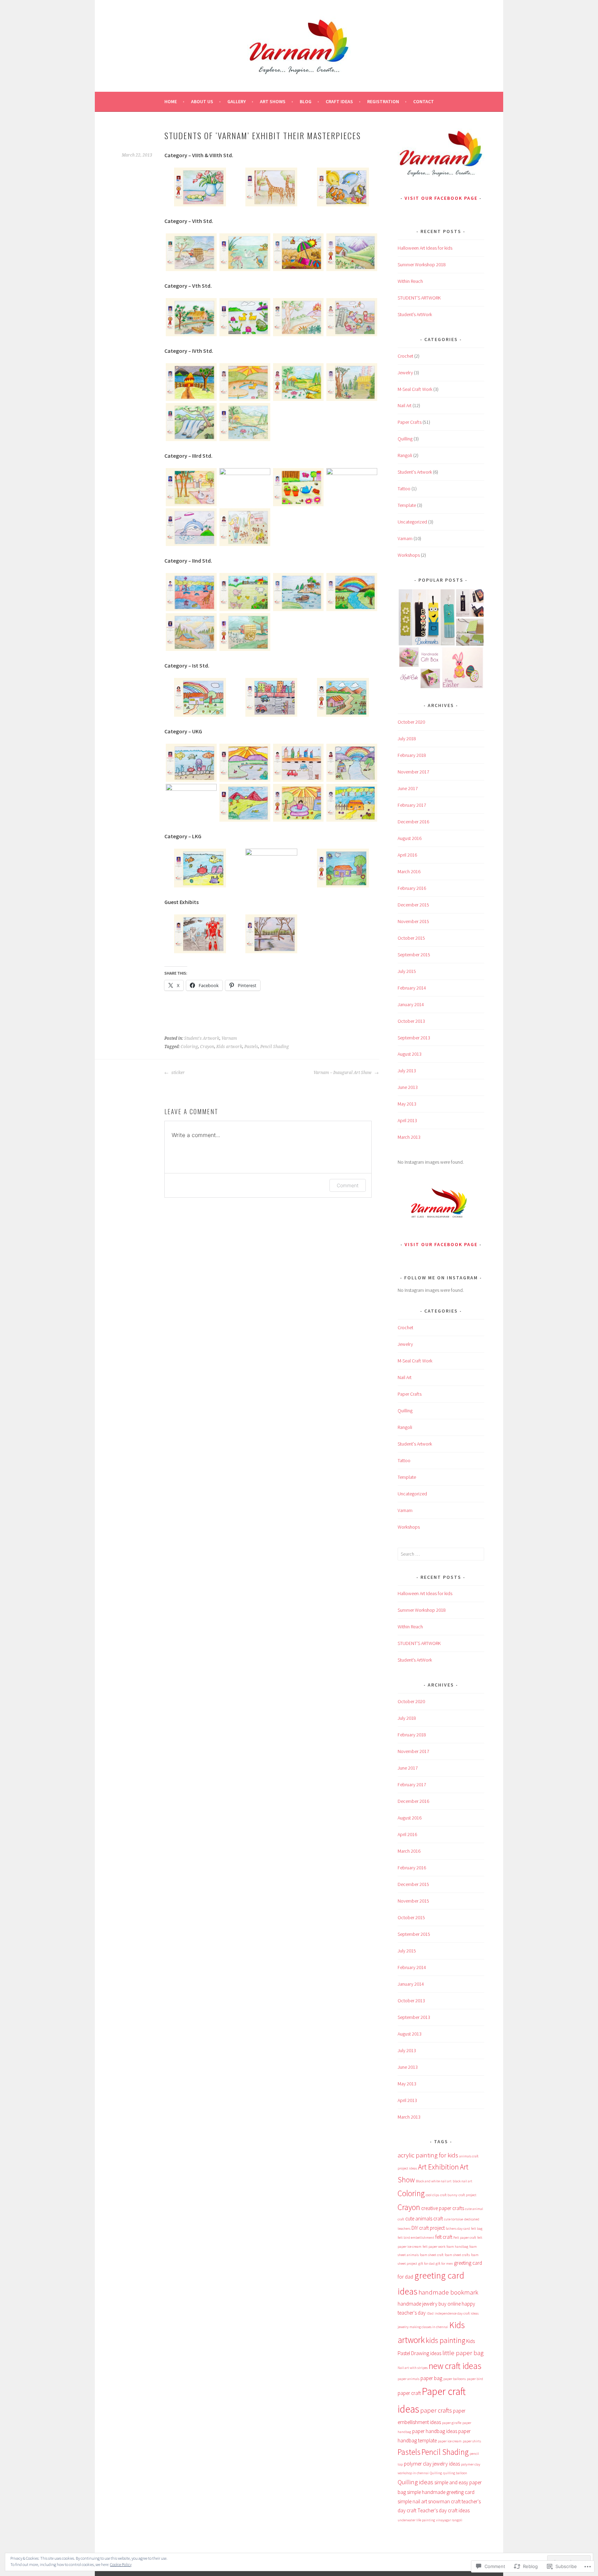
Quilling (405, 439)
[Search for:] (441, 1554)
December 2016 (413, 822)
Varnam (229, 1038)
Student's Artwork (202, 1038)
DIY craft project (428, 2228)
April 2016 (407, 855)
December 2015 (413, 905)
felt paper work (434, 2247)
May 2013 (407, 1104)
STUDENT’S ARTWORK (419, 298)
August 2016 (410, 838)
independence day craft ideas (457, 2313)
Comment (348, 1185)
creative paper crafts (443, 2208)
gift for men (444, 2264)
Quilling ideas (415, 2482)
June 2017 (408, 788)
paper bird (475, 2379)
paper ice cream (450, 2441)
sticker (178, 1073)
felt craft (444, 2237)
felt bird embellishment (416, 2238)
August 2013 (410, 1054)
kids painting (445, 2340)
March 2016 (409, 871)
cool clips (432, 2195)
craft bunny (449, 2195)
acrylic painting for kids (428, 2155)
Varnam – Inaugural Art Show (343, 1073)
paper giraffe (452, 2423)
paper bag (431, 2378)
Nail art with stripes (413, 2368)
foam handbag (457, 2247)
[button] (200, 188)
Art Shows (273, 101)
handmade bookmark (448, 2292)
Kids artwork (229, 1047)
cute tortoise (454, 2219)
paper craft (409, 2393)
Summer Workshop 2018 (422, 265)
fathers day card (458, 2229)
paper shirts (472, 2441)
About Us (202, 101)
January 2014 (411, 1004)
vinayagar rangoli (449, 2520)
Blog (306, 101)
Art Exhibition (438, 2167)
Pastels (251, 1047)
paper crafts (436, 2410)
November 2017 (413, 772)
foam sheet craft (432, 2255)
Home (171, 101)
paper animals (409, 2379)
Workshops (409, 555)
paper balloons (455, 2379)
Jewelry (405, 373)
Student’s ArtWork (415, 314)
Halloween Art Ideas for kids (425, 248)
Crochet (405, 356)
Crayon (207, 1047)
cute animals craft (424, 2219)
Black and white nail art (434, 2181)
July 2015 (407, 971)
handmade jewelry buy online (429, 2304)
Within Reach (410, 281)
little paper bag (463, 2353)
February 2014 (412, 988)
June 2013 (408, 1087)
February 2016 (412, 888)
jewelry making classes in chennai (423, 2327)
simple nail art (412, 2501)
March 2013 (409, 1137)
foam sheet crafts (457, 2255)
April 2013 (407, 1120)
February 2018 (412, 755)
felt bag (477, 2229)
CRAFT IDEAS (339, 101)
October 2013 (411, 1021)
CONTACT (424, 101)
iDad (430, 2313)
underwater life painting (416, 2520)
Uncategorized (412, 522)
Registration (383, 101)
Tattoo (404, 489)
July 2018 (407, 739)
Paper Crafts (410, 422)
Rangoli (405, 455)
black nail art (463, 2181)
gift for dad (427, 2264)
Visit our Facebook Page (441, 198)
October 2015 (411, 938)
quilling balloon (455, 2473)
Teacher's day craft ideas (443, 2510)
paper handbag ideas (435, 2431)
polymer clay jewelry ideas (432, 2464)
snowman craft (444, 2501)
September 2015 (414, 955)
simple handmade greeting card (441, 2492)
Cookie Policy (121, 2564)
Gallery (237, 101)
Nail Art (405, 405)
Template (407, 505)
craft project (468, 2195)
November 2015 (413, 921)
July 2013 (407, 1071)
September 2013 (414, 1038)
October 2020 (411, 722)
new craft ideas (455, 2366)
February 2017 (412, 805)
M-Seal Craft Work (415, 389)
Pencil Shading (275, 1047)
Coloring (189, 1047)
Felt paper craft (465, 2238)
